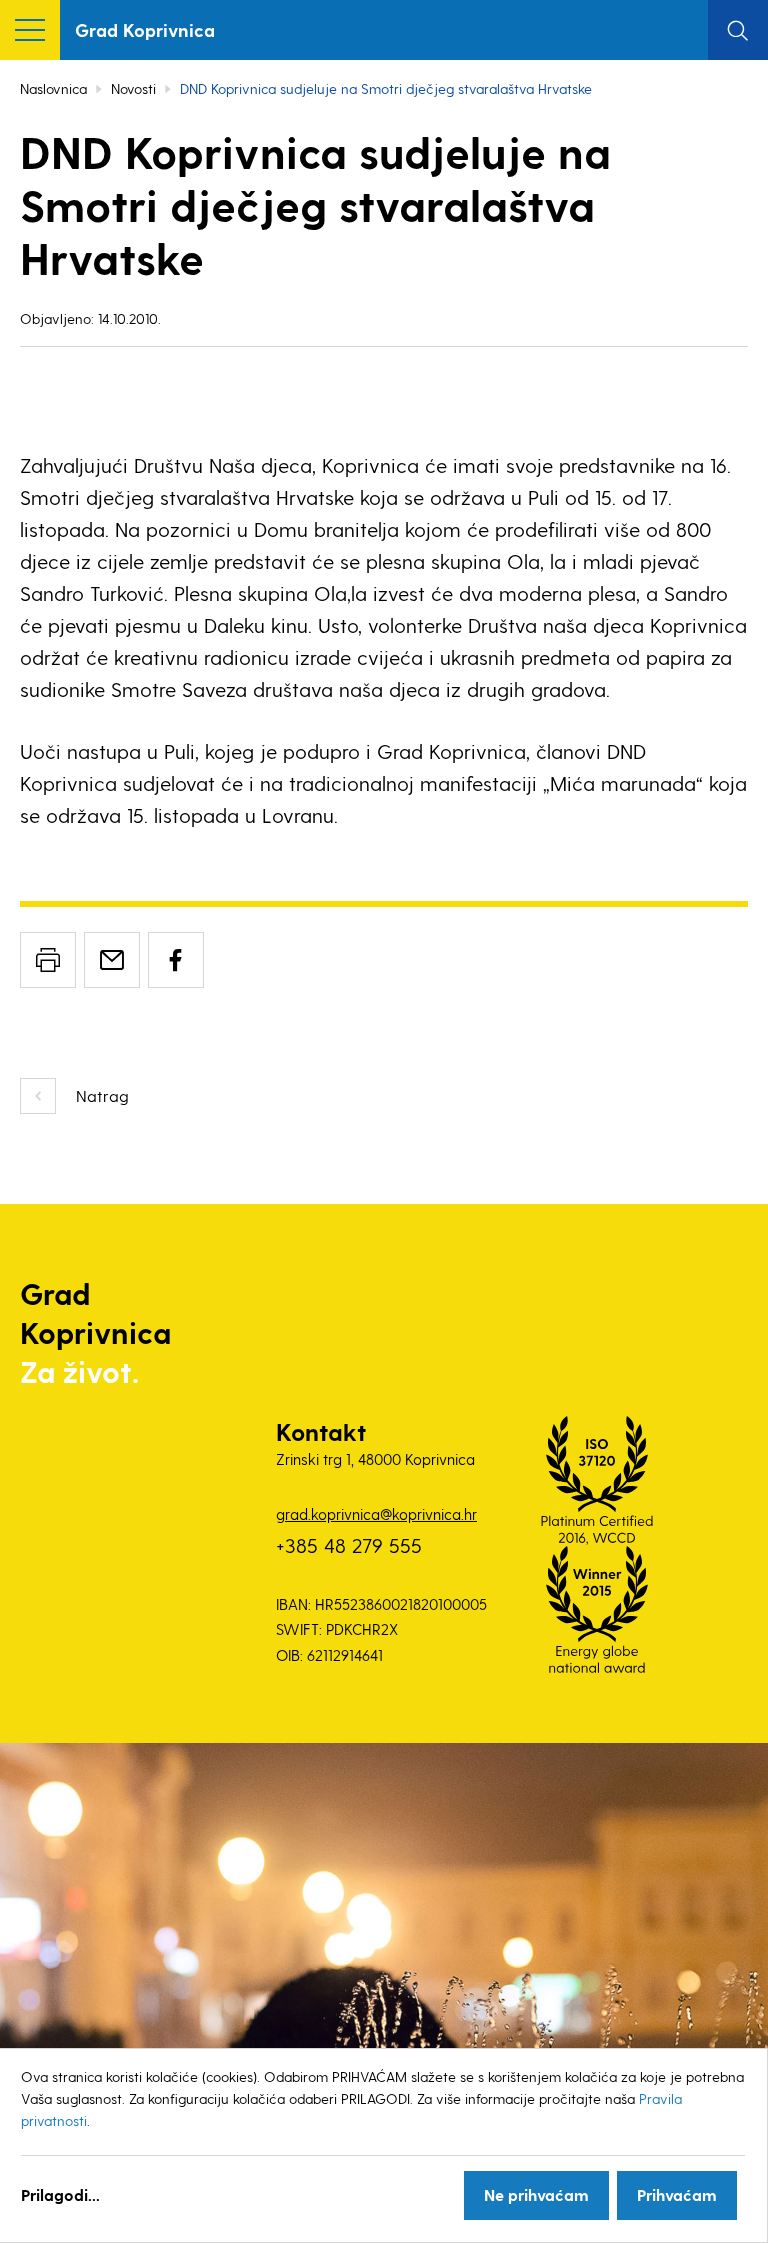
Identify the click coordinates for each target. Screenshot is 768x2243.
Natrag (102, 1095)
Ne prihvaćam (536, 2194)
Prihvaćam (677, 2194)
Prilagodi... (60, 2194)
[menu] (30, 30)
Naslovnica (53, 88)
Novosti (133, 88)
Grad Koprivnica (145, 29)
